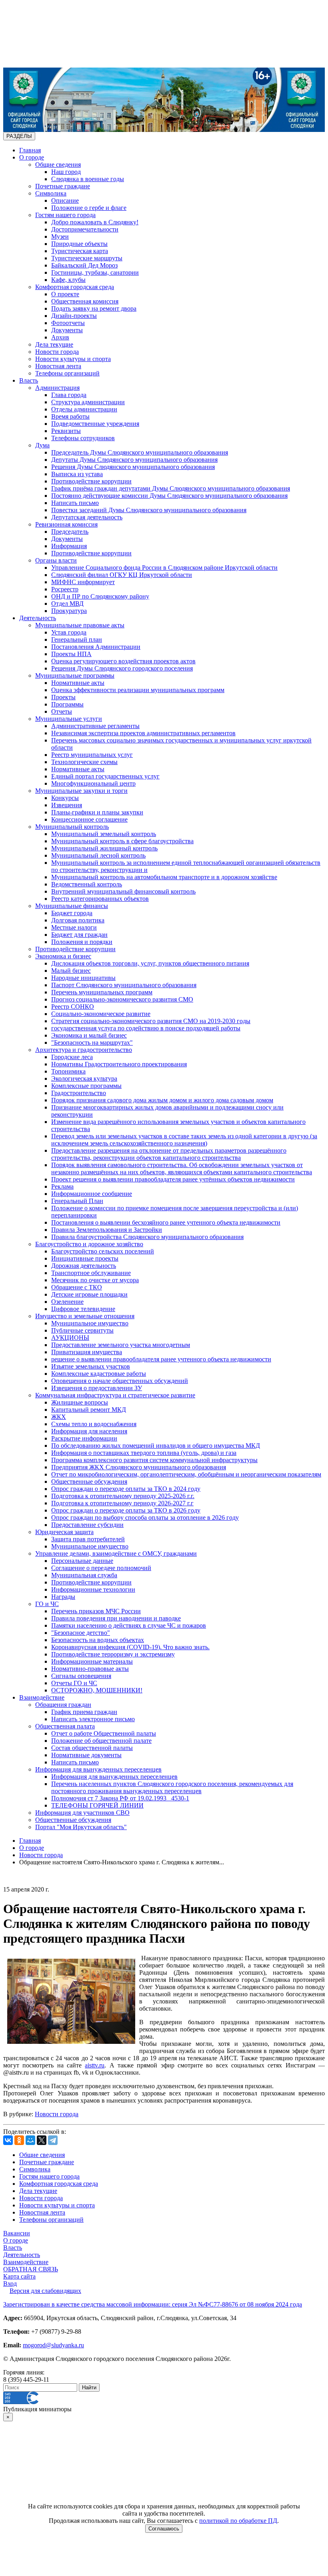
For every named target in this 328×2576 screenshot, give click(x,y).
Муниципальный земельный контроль (104, 834)
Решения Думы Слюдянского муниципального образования (133, 467)
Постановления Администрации (96, 647)
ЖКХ (59, 1417)
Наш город (66, 172)
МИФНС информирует (83, 582)
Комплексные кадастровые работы (99, 1374)
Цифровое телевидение (83, 1309)
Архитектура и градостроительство (84, 1050)
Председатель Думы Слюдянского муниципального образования (140, 452)
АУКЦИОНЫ (70, 1338)
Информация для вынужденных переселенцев (98, 1769)
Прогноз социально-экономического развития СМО (122, 999)
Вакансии (17, 2233)
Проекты (63, 697)
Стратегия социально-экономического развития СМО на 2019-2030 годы (151, 1021)
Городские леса (72, 1057)
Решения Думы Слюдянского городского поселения (122, 668)
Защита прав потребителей (88, 1539)
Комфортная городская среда (75, 287)
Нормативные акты (78, 683)
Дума (42, 445)
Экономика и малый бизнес (89, 1035)
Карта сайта (19, 2276)
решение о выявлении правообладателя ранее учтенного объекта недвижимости (161, 1359)
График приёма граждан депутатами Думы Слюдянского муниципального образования (171, 488)
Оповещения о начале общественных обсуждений (120, 1381)
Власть (29, 380)
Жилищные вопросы (80, 1402)
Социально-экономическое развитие (101, 1014)
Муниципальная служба (84, 1575)
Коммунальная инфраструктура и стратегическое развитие (115, 1395)
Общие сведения (58, 165)
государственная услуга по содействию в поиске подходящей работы (146, 1028)
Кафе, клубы (68, 280)
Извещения (67, 805)
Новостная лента (58, 366)
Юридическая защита (64, 1532)
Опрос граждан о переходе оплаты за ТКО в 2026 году (126, 1510)
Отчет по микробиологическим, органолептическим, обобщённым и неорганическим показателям (186, 1474)
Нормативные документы (86, 1755)
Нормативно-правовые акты (90, 1669)
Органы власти (56, 560)
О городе (32, 157)
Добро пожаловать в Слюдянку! (95, 222)
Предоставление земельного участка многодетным (121, 1345)
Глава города (69, 395)
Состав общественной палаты (92, 1748)
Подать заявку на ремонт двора (94, 308)
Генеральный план (77, 640)
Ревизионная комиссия (66, 524)
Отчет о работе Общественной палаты (104, 1733)
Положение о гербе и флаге (89, 208)
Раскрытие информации (84, 1438)
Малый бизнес (71, 971)
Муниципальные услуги (69, 719)
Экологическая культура (84, 1078)
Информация (69, 546)
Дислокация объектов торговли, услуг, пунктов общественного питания (150, 963)
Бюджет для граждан (79, 935)
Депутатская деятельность (87, 517)
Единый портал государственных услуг (105, 776)
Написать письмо (75, 503)
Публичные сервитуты (82, 1330)
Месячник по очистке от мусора (95, 1280)
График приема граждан (84, 1712)
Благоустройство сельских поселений (103, 1251)
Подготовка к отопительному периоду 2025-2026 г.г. (123, 1496)
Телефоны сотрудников (83, 438)
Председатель (70, 532)
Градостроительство (79, 1093)
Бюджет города (72, 913)
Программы (67, 704)
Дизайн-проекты (74, 316)
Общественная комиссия (85, 301)
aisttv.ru (95, 2065)
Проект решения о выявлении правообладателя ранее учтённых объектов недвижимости (173, 1179)
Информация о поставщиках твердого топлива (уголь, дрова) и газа (144, 1453)
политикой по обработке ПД (238, 2521)
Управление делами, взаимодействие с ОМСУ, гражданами (116, 1553)
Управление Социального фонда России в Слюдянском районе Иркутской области (164, 568)
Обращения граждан (63, 1705)
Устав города (69, 632)
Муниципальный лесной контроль (98, 855)
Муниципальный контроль (72, 827)
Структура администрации (88, 402)
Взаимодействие (42, 1697)
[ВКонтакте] (8, 2140)
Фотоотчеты (68, 323)
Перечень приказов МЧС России (96, 1611)
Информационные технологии (93, 1589)
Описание (65, 201)
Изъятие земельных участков (91, 1366)
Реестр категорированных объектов (100, 899)
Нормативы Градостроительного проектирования (119, 1064)
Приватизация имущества (87, 1352)
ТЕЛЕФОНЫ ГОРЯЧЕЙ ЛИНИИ (97, 1805)
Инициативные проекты (85, 1258)
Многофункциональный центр (93, 783)
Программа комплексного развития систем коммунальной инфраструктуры (154, 1460)
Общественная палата (65, 1726)
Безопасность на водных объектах (98, 1640)
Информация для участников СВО (82, 1813)
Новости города (57, 352)
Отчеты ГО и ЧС (74, 1683)
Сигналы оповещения (81, 1676)
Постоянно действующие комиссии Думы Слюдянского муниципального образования (169, 496)
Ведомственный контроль (87, 884)
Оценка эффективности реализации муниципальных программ (138, 690)
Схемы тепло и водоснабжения (94, 1424)
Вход (10, 2284)
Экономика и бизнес (63, 956)
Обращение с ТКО (77, 1287)
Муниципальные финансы (72, 906)
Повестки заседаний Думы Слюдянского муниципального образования (149, 510)
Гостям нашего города (65, 215)
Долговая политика (78, 920)
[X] (42, 2140)
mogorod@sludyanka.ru (53, 2345)
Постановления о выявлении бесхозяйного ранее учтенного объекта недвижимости (166, 1222)
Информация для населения (89, 1431)
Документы (67, 330)
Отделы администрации (84, 409)
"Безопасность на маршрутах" (92, 1043)
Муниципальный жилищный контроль (104, 848)
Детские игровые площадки (89, 1294)
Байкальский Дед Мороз (84, 265)
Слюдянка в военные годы (88, 179)
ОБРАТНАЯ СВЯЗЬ (31, 2269)
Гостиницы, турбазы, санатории (95, 272)
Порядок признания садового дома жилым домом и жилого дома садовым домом (162, 1100)
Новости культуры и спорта (73, 359)
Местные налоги (74, 927)
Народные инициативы (83, 978)
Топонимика (68, 1071)
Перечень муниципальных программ (102, 992)
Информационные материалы (92, 1661)
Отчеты (62, 711)
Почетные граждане (63, 186)
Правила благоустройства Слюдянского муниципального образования (147, 1237)
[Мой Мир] (30, 2140)
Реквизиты (66, 431)
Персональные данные (82, 1561)
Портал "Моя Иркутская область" (81, 1827)
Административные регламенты (95, 726)
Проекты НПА (71, 654)
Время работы (70, 416)
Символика (51, 193)
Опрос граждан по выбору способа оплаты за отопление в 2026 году (145, 1517)
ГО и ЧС (47, 1604)
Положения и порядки (82, 942)
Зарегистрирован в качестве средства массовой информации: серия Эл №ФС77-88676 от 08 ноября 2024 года (153, 2304)
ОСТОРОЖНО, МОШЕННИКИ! (97, 1690)
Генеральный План (77, 1201)
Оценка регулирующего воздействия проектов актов (123, 661)
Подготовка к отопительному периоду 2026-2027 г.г (122, 1503)
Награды (63, 1597)
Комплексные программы (86, 1086)
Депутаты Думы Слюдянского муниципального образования (134, 460)
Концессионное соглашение (89, 819)
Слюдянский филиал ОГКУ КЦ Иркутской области (122, 575)
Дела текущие (54, 344)
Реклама (62, 1186)
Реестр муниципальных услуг (92, 755)
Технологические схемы (84, 762)
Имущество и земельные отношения (85, 1316)
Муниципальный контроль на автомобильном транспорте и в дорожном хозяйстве (164, 877)
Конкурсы (65, 798)
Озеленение (67, 1302)
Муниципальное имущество (90, 1323)
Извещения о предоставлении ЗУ (97, 1388)
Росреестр (65, 589)
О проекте (65, 294)
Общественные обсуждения (89, 1482)
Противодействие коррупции (91, 481)
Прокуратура (69, 611)
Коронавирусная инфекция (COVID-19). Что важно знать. (130, 1647)
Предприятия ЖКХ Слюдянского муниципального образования (139, 1467)
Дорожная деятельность (84, 1266)
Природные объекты (79, 244)
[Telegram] (53, 2140)
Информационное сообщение (92, 1194)
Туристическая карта (80, 251)
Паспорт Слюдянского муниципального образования (124, 985)
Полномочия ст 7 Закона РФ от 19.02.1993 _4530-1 (120, 1798)
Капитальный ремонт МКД (89, 1410)
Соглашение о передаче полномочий (101, 1568)
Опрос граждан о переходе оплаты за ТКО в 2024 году (126, 1489)
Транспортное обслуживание (91, 1273)
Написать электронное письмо (93, 1719)
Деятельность (38, 618)
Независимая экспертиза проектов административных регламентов (143, 733)
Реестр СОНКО (73, 1007)
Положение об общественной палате (101, 1741)
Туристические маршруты (87, 258)
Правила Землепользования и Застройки (107, 1230)
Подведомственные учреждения (95, 424)
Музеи (60, 236)
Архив (60, 337)
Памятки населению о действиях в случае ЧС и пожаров (129, 1625)
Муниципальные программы (75, 675)
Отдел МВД (67, 604)
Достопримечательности (85, 229)
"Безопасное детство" (81, 1633)
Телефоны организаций (67, 373)
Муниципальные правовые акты (80, 625)
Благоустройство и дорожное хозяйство (89, 1244)
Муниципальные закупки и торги (81, 791)
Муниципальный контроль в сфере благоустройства (122, 841)
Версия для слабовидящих (45, 2291)
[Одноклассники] (19, 2140)
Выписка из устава (77, 474)
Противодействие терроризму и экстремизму (113, 1654)
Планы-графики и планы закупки (97, 812)
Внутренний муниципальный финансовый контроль (123, 891)
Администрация (57, 388)
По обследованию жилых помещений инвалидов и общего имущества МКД (156, 1446)
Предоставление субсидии (87, 1525)
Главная (30, 150)
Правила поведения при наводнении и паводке (116, 1618)
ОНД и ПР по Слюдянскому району (100, 596)
